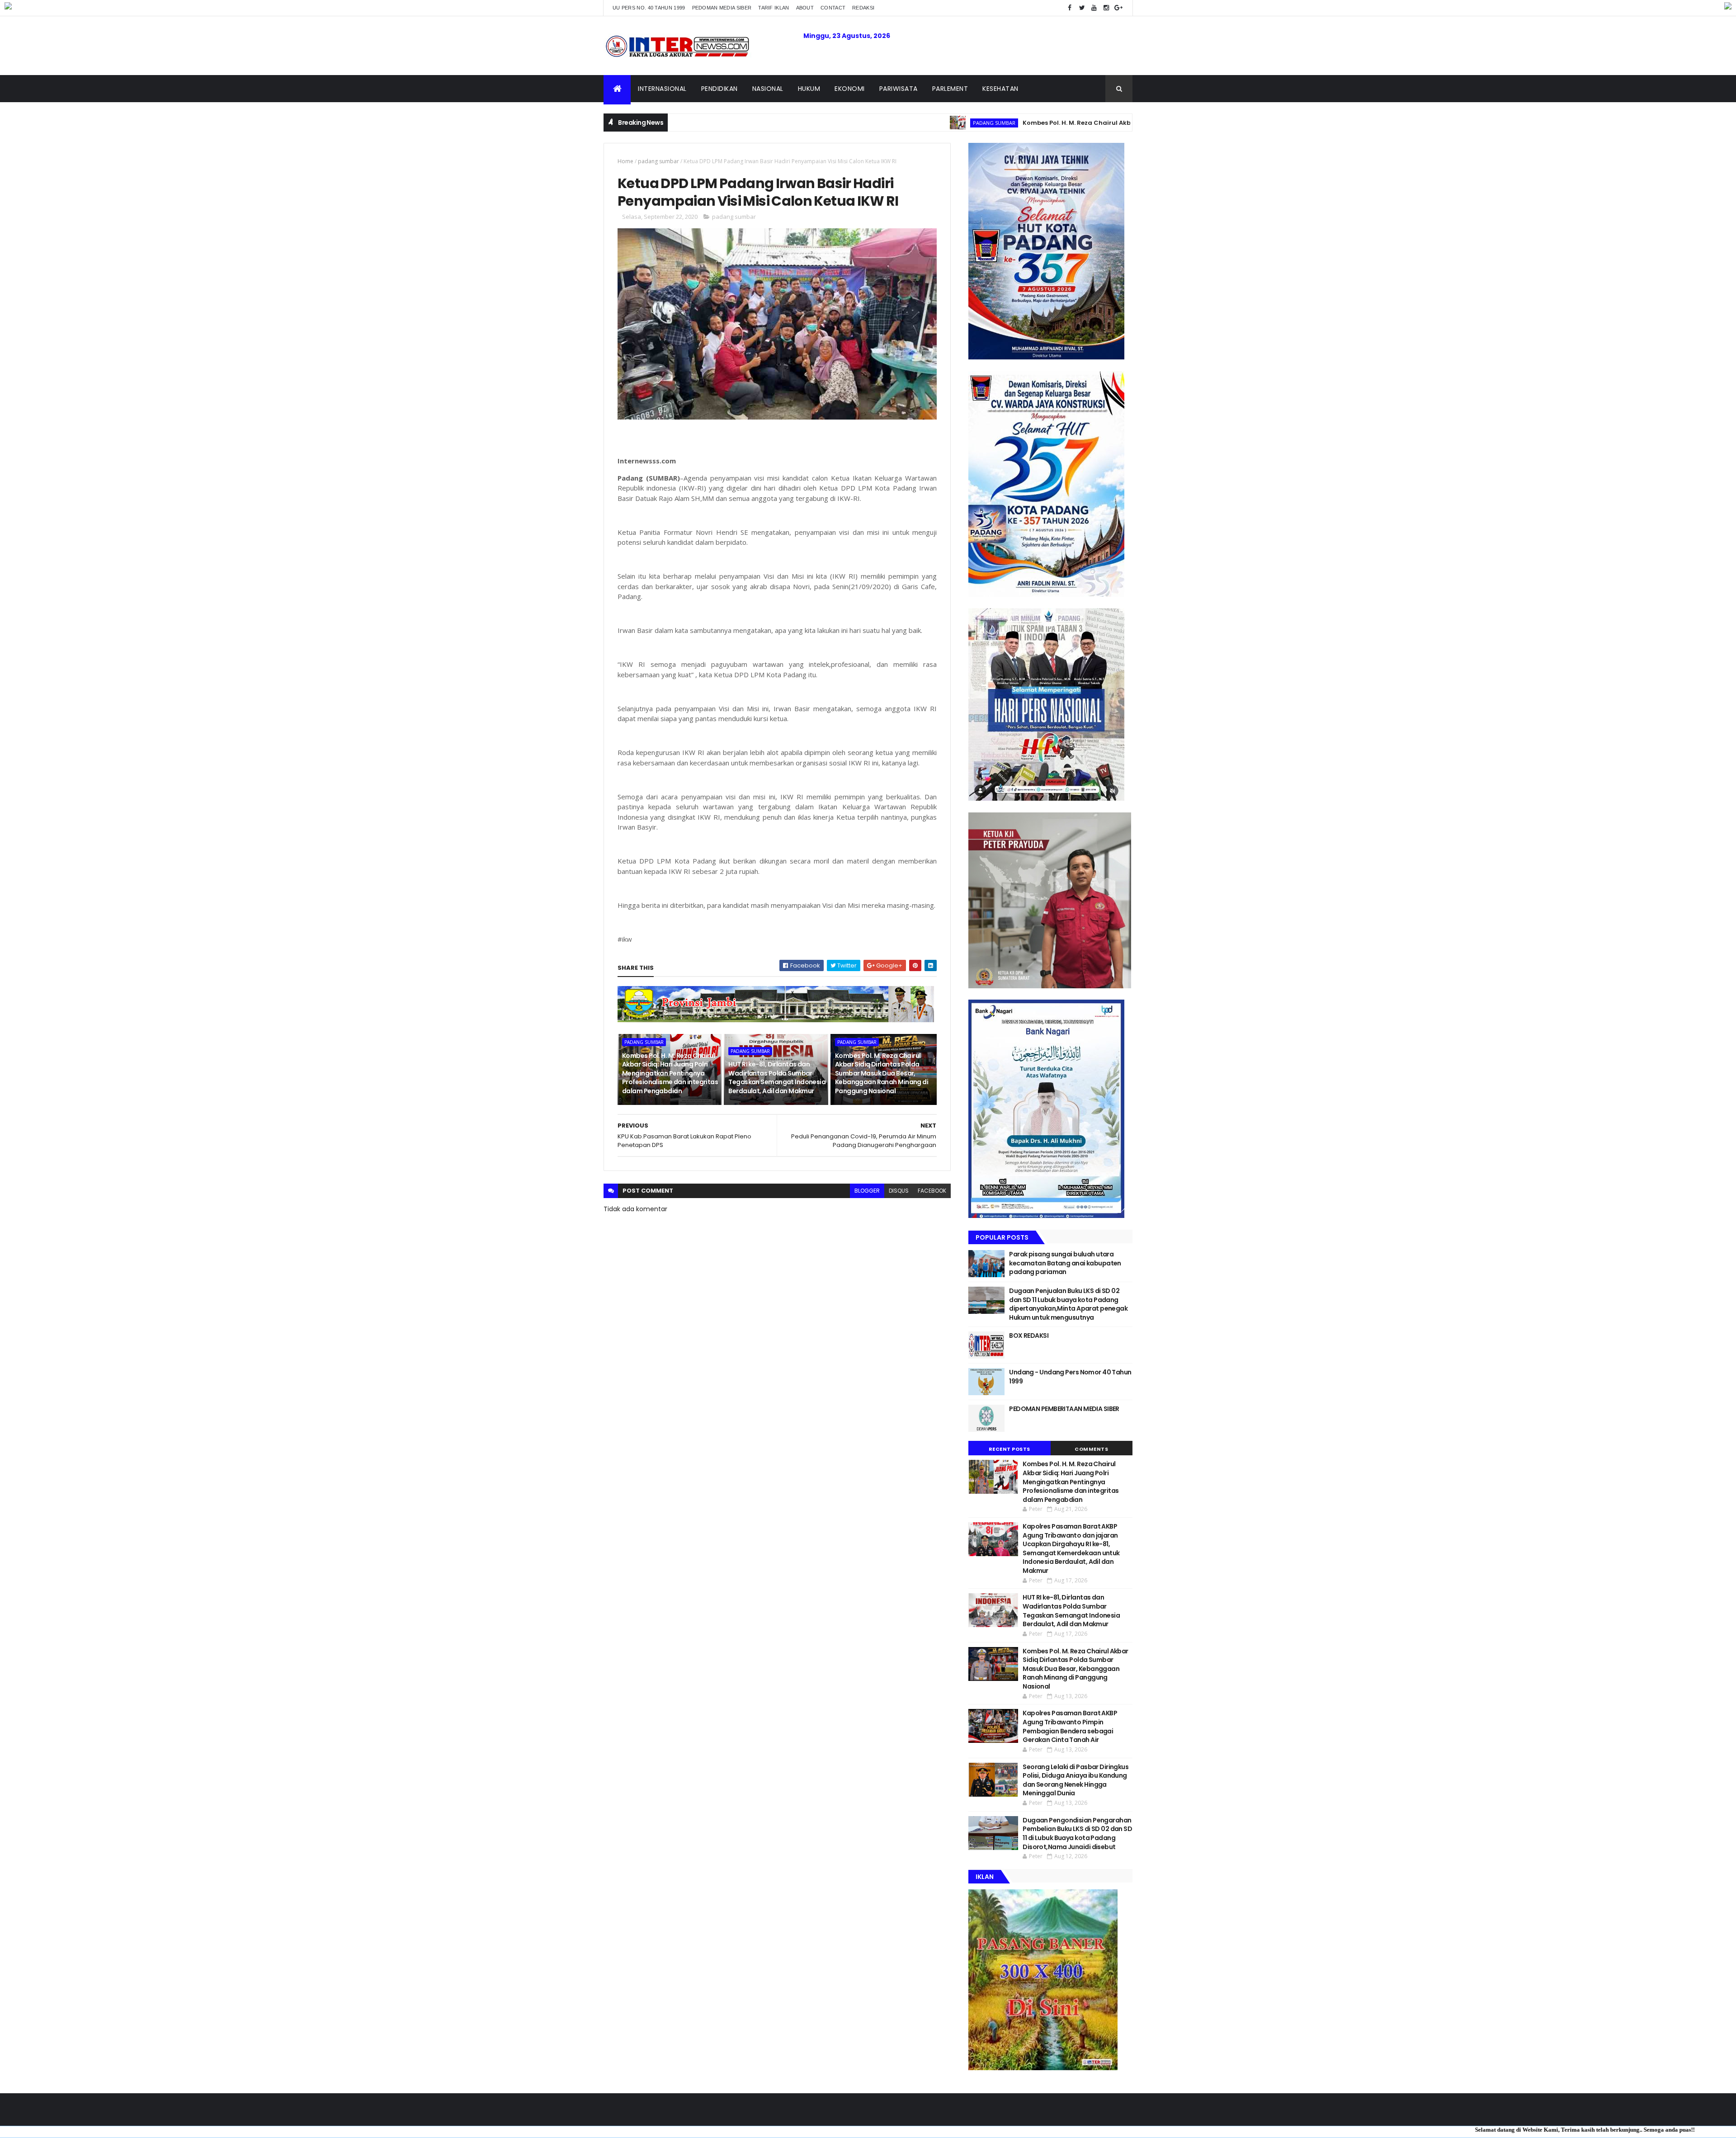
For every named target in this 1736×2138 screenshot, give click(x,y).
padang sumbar (877, 123)
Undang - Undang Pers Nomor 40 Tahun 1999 (1070, 1377)
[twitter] (1082, 8)
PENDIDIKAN (719, 89)
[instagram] (1106, 8)
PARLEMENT (950, 89)
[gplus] (1118, 8)
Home (625, 161)
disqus (899, 1191)
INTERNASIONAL (662, 89)
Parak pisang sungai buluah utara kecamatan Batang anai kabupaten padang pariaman (1065, 1263)
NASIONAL (768, 89)
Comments (1091, 1449)
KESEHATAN (1000, 89)
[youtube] (1094, 8)
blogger (867, 1191)
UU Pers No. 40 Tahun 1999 (649, 8)
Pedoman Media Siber (722, 8)
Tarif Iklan (774, 8)
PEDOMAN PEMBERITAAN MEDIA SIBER (1064, 1409)
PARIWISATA (899, 89)
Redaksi (863, 8)
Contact (833, 8)
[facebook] (1070, 8)
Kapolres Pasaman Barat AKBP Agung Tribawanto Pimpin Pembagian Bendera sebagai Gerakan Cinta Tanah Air (1070, 1726)
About (805, 8)
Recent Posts (1010, 1449)
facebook (932, 1191)
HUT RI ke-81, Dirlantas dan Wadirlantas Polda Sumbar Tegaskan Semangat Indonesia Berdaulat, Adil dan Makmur (777, 1078)
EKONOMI (850, 89)
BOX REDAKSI (1029, 1336)
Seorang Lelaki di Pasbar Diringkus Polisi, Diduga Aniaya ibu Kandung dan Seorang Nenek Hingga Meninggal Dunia (1076, 1780)
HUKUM (809, 89)
